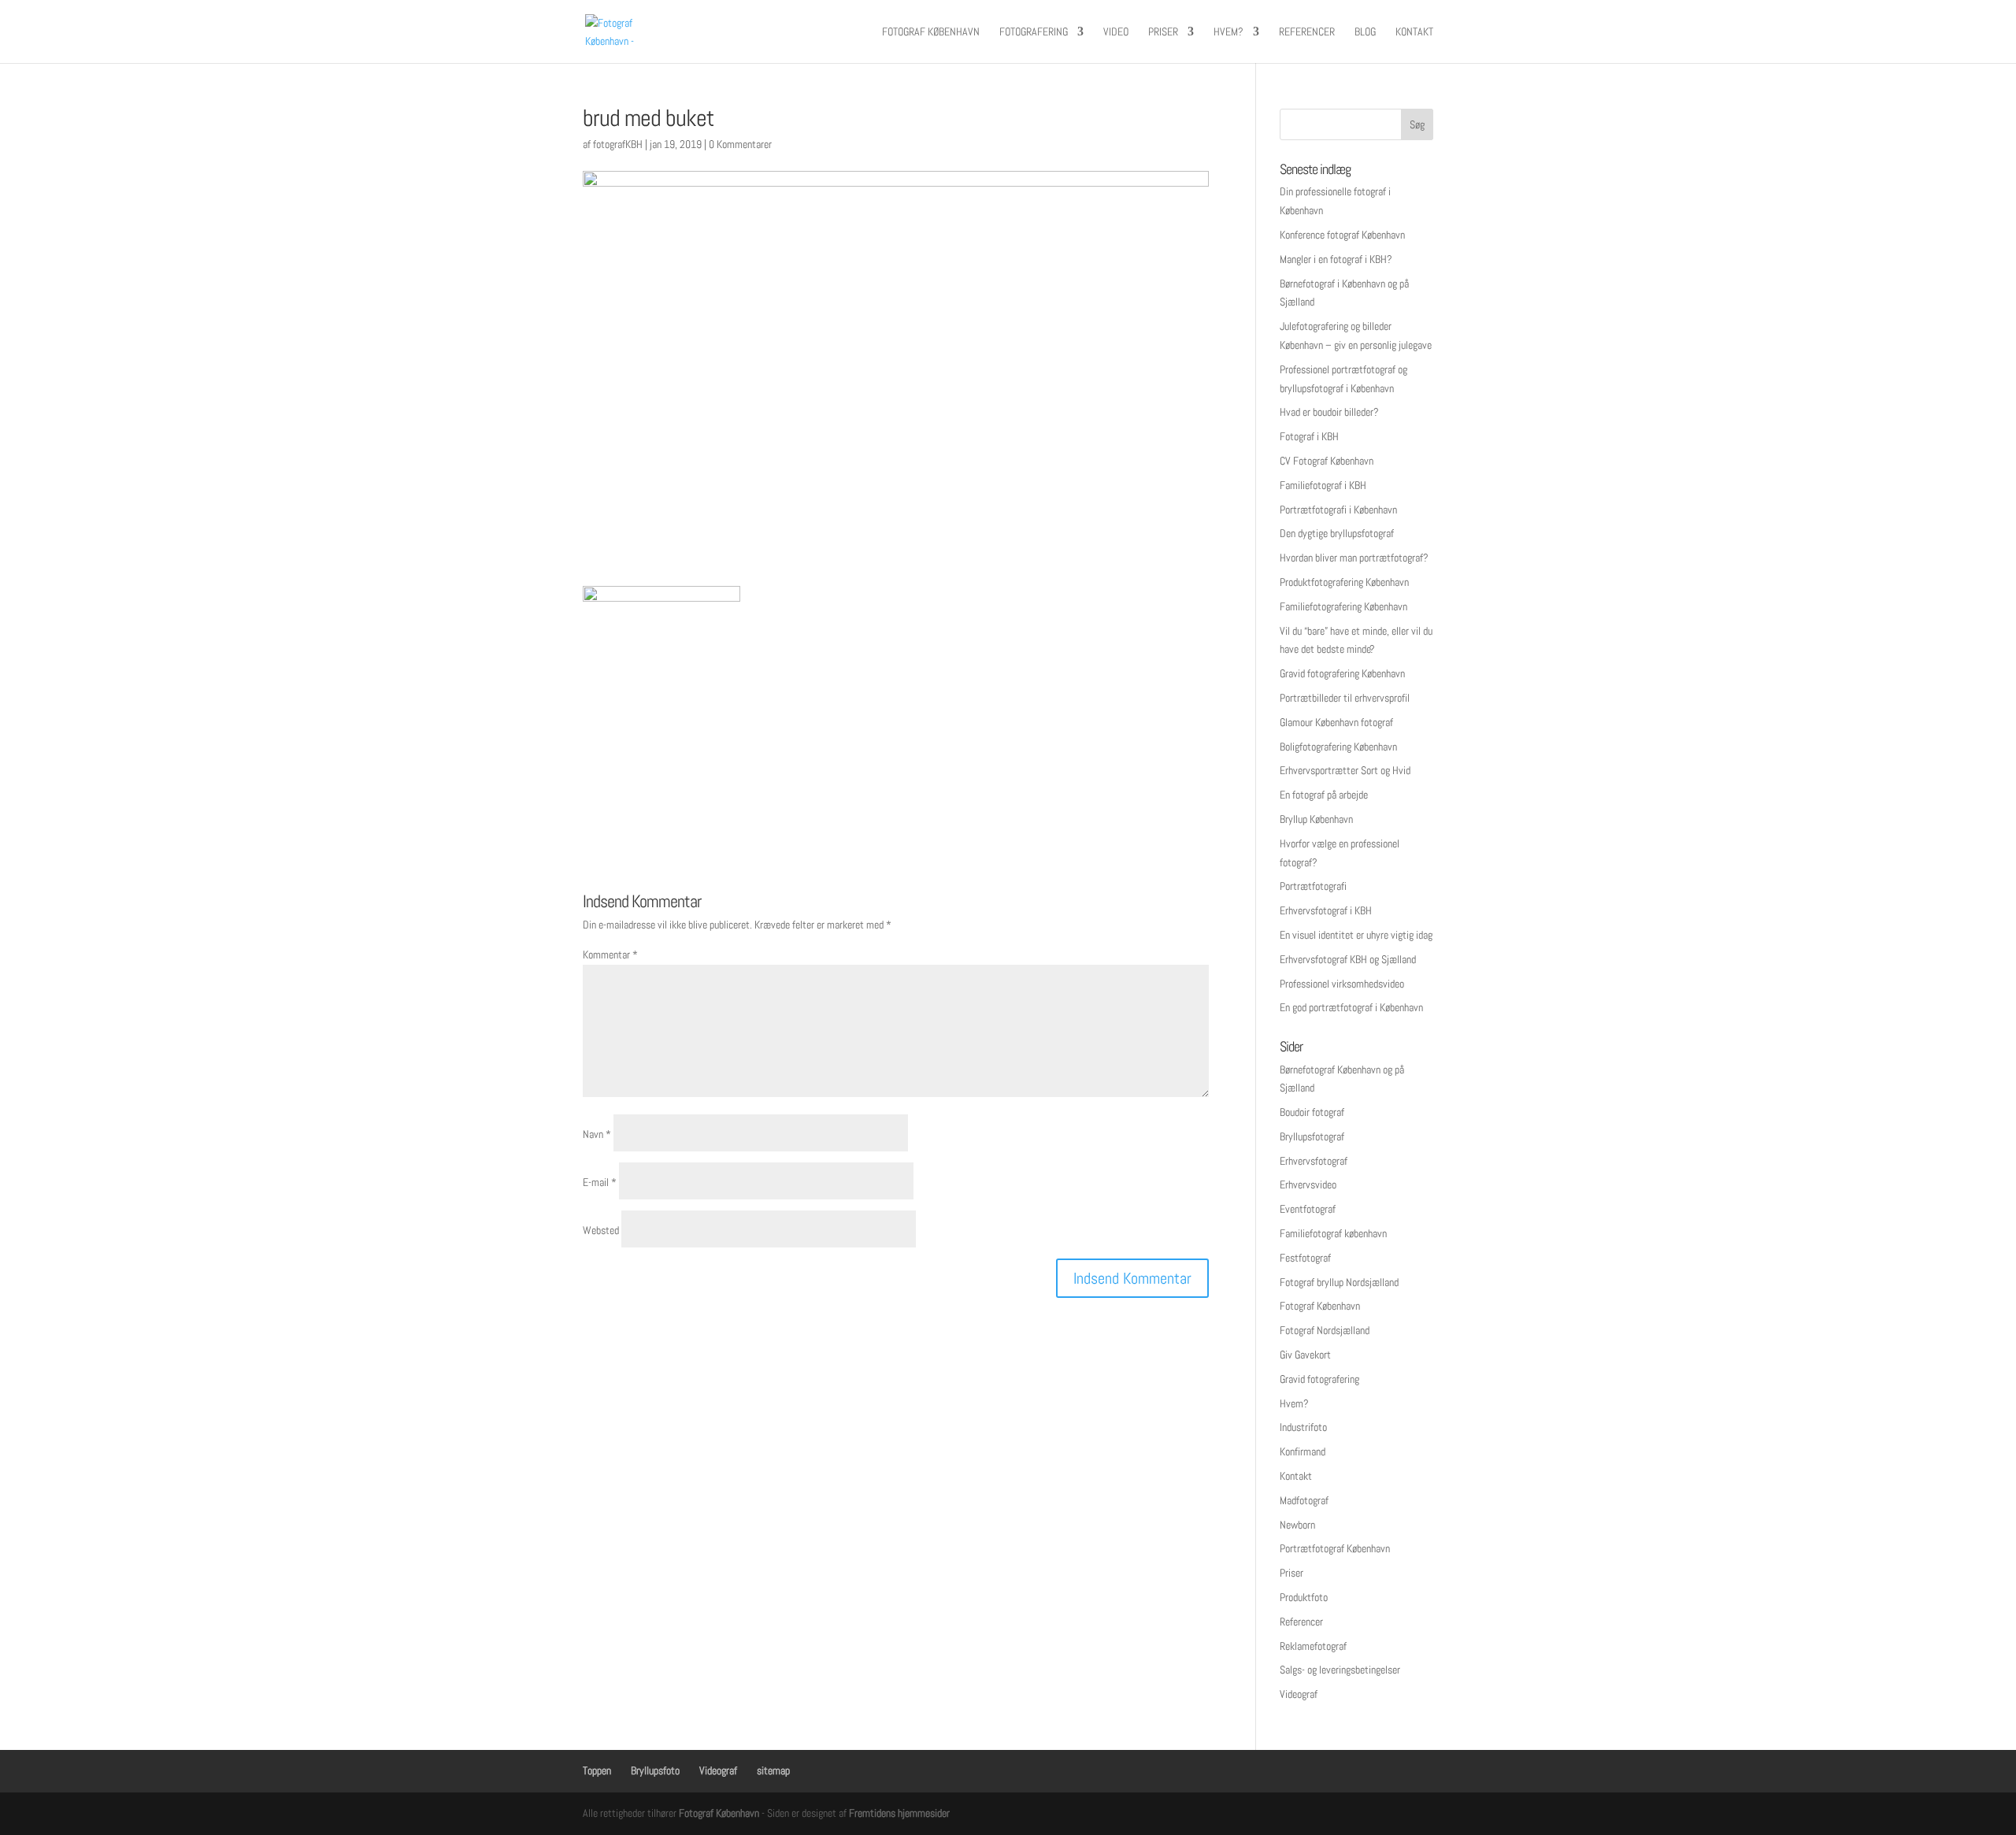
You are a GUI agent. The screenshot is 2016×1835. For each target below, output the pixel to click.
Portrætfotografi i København (1338, 510)
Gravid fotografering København (1342, 673)
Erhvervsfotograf (1314, 1161)
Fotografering (1034, 32)
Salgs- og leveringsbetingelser (1340, 1670)
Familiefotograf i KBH (1323, 485)
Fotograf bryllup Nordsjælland (1339, 1282)
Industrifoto (1303, 1427)
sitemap (773, 1770)
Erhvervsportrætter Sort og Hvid (1345, 770)
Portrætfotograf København (1335, 1548)
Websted (601, 1230)
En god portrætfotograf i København (1351, 1007)
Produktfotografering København (1344, 582)
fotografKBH (618, 144)
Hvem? (1228, 32)
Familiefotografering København (1343, 606)
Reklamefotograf (1313, 1646)
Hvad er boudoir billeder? (1329, 412)
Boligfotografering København (1338, 747)
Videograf (1299, 1694)
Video (1116, 32)
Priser (1163, 32)
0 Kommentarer (740, 144)
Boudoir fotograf (1312, 1112)
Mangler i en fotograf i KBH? (1336, 259)
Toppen (597, 1770)
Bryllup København (1316, 819)
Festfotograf (1305, 1258)
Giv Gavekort (1305, 1355)
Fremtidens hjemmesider (899, 1813)
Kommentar (610, 955)
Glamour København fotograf (1336, 722)
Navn (597, 1134)
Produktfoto (1304, 1597)
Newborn (1297, 1525)
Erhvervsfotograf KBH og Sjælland (1348, 959)
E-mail (600, 1182)
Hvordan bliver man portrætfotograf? (1354, 558)
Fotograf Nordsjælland (1325, 1330)
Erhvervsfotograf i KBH (1326, 910)
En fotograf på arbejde (1324, 795)
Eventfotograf (1308, 1209)
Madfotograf (1304, 1500)
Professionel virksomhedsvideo (1342, 984)
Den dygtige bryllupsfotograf (1337, 533)
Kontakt (1414, 32)
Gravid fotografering (1319, 1379)
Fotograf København (931, 32)
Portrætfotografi (1313, 886)
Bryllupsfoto (655, 1770)
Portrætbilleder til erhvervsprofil (1345, 698)
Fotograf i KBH (1309, 436)
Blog (1365, 32)
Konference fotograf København (1342, 235)
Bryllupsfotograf (1312, 1136)
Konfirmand (1303, 1451)
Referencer (1307, 32)
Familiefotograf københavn (1333, 1233)
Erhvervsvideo (1308, 1184)
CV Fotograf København (1327, 461)
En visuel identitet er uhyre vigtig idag (1356, 935)
